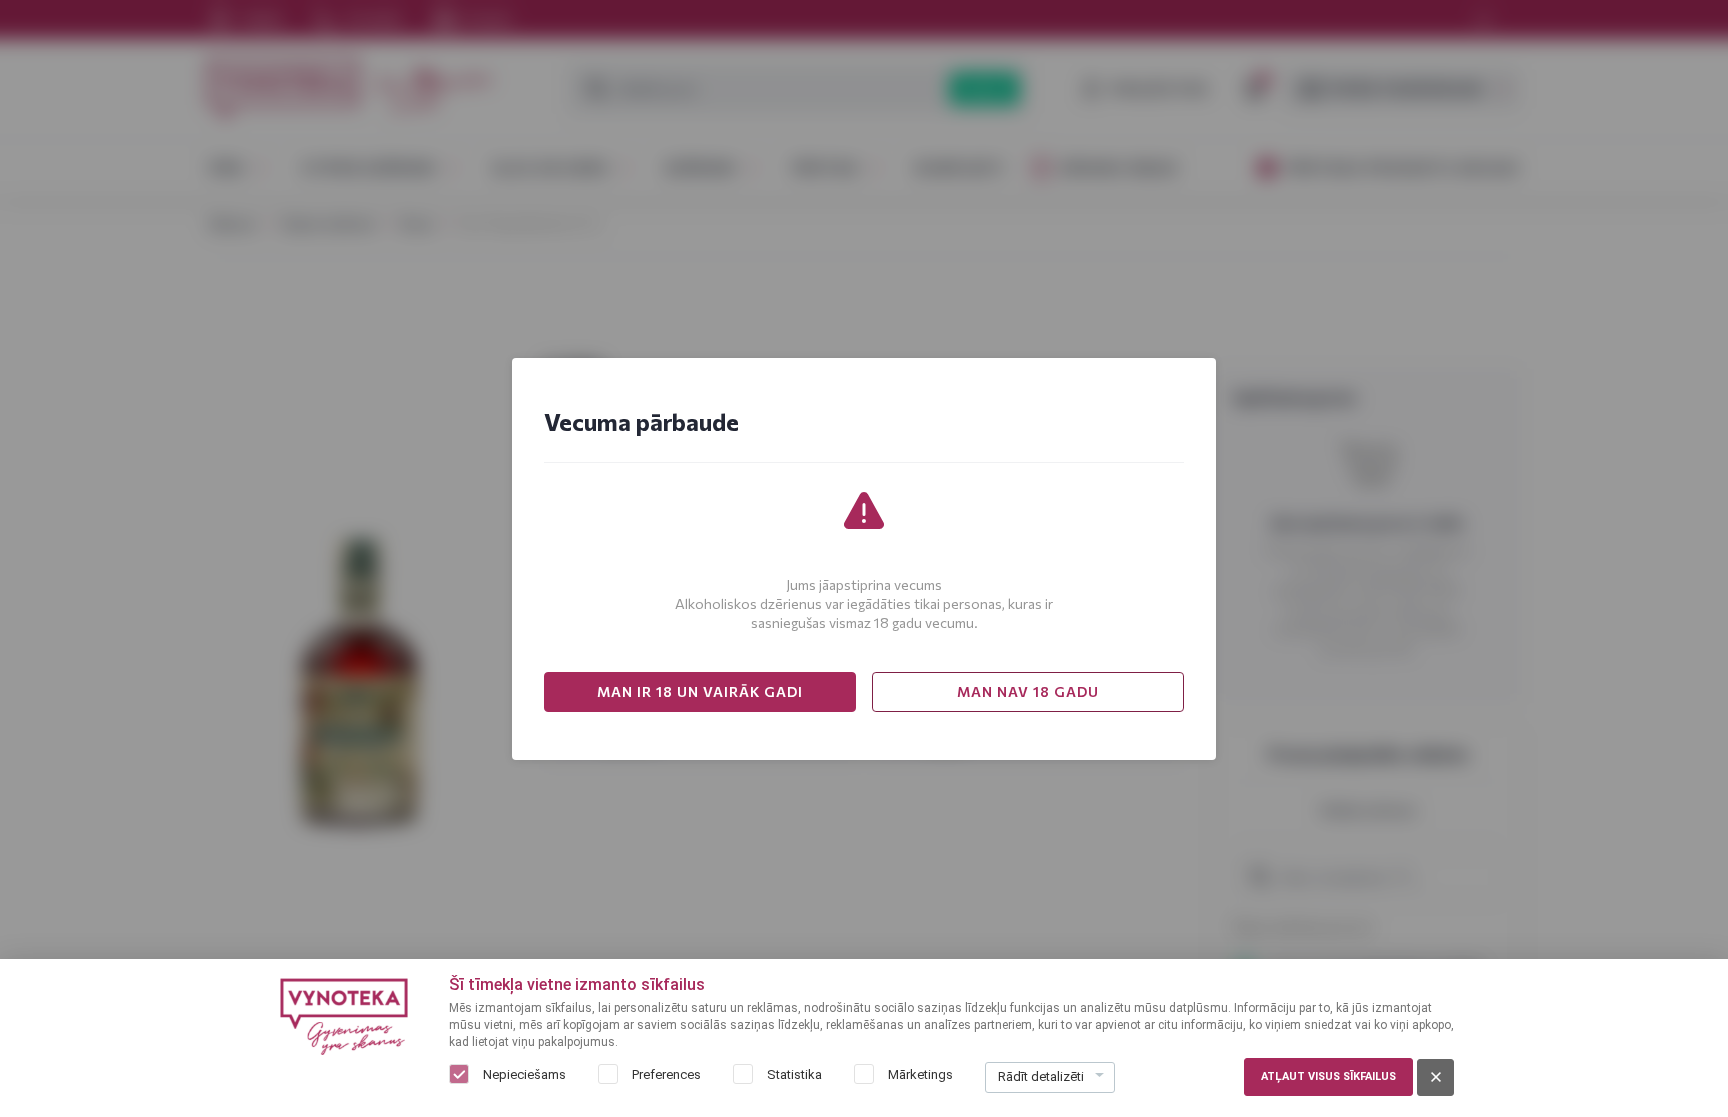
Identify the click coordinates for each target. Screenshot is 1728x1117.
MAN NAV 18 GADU (1028, 691)
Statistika (794, 1074)
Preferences (666, 1074)
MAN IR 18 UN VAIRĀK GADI (700, 691)
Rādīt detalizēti (1041, 1076)
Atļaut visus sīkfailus (1328, 1076)
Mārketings (920, 1074)
